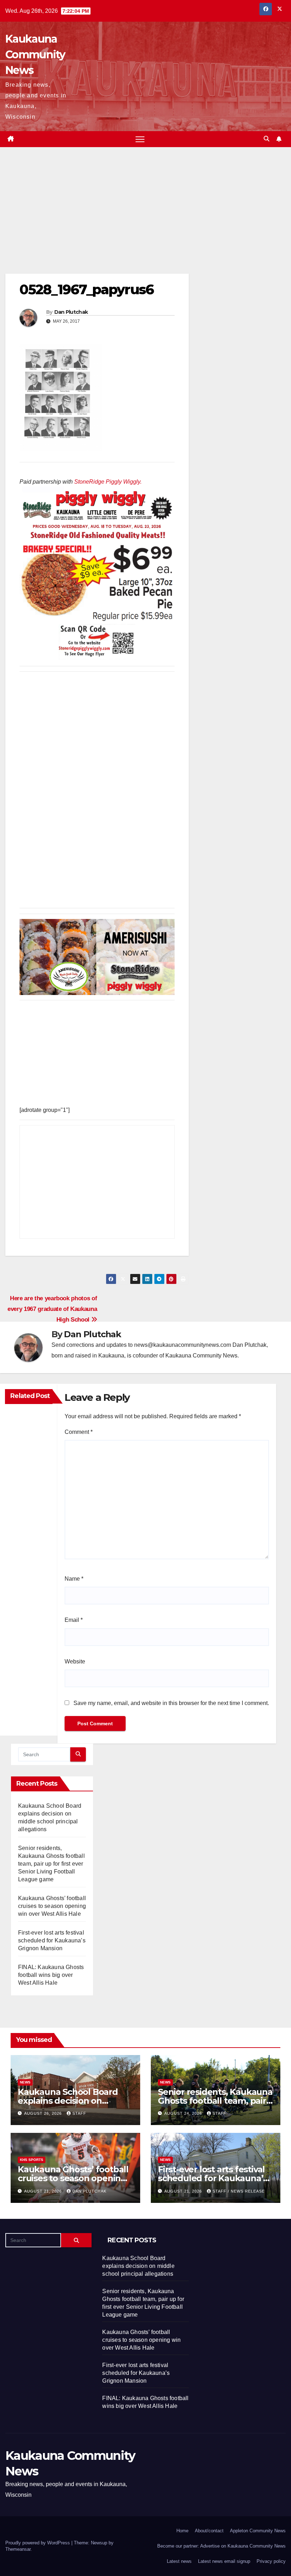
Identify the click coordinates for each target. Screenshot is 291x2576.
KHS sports (32, 2160)
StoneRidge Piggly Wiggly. (108, 482)
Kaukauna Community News (35, 55)
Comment (79, 1432)
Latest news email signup (224, 2561)
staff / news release (239, 2191)
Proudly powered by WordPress (38, 2543)
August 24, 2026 (184, 2113)
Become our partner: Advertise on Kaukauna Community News (221, 2546)
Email (74, 1620)
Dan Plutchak (71, 312)
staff (79, 2113)
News (25, 2082)
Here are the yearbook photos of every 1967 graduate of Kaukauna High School (52, 1309)
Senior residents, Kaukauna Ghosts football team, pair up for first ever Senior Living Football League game (51, 1864)
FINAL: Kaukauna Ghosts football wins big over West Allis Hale (51, 1975)
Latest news (179, 2561)
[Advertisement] (97, 221)
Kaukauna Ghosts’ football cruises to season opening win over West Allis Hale (52, 1906)
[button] (267, 139)
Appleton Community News (258, 2531)
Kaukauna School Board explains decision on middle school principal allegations (138, 2266)
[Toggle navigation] (140, 139)
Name (74, 1579)
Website (75, 1661)
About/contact (209, 2531)
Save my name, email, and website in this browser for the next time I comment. (171, 1703)
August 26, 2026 (44, 2113)
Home (182, 2531)
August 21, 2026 (44, 2191)
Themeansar (18, 2549)
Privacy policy (271, 2561)
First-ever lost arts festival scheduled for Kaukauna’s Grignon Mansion (52, 1940)
